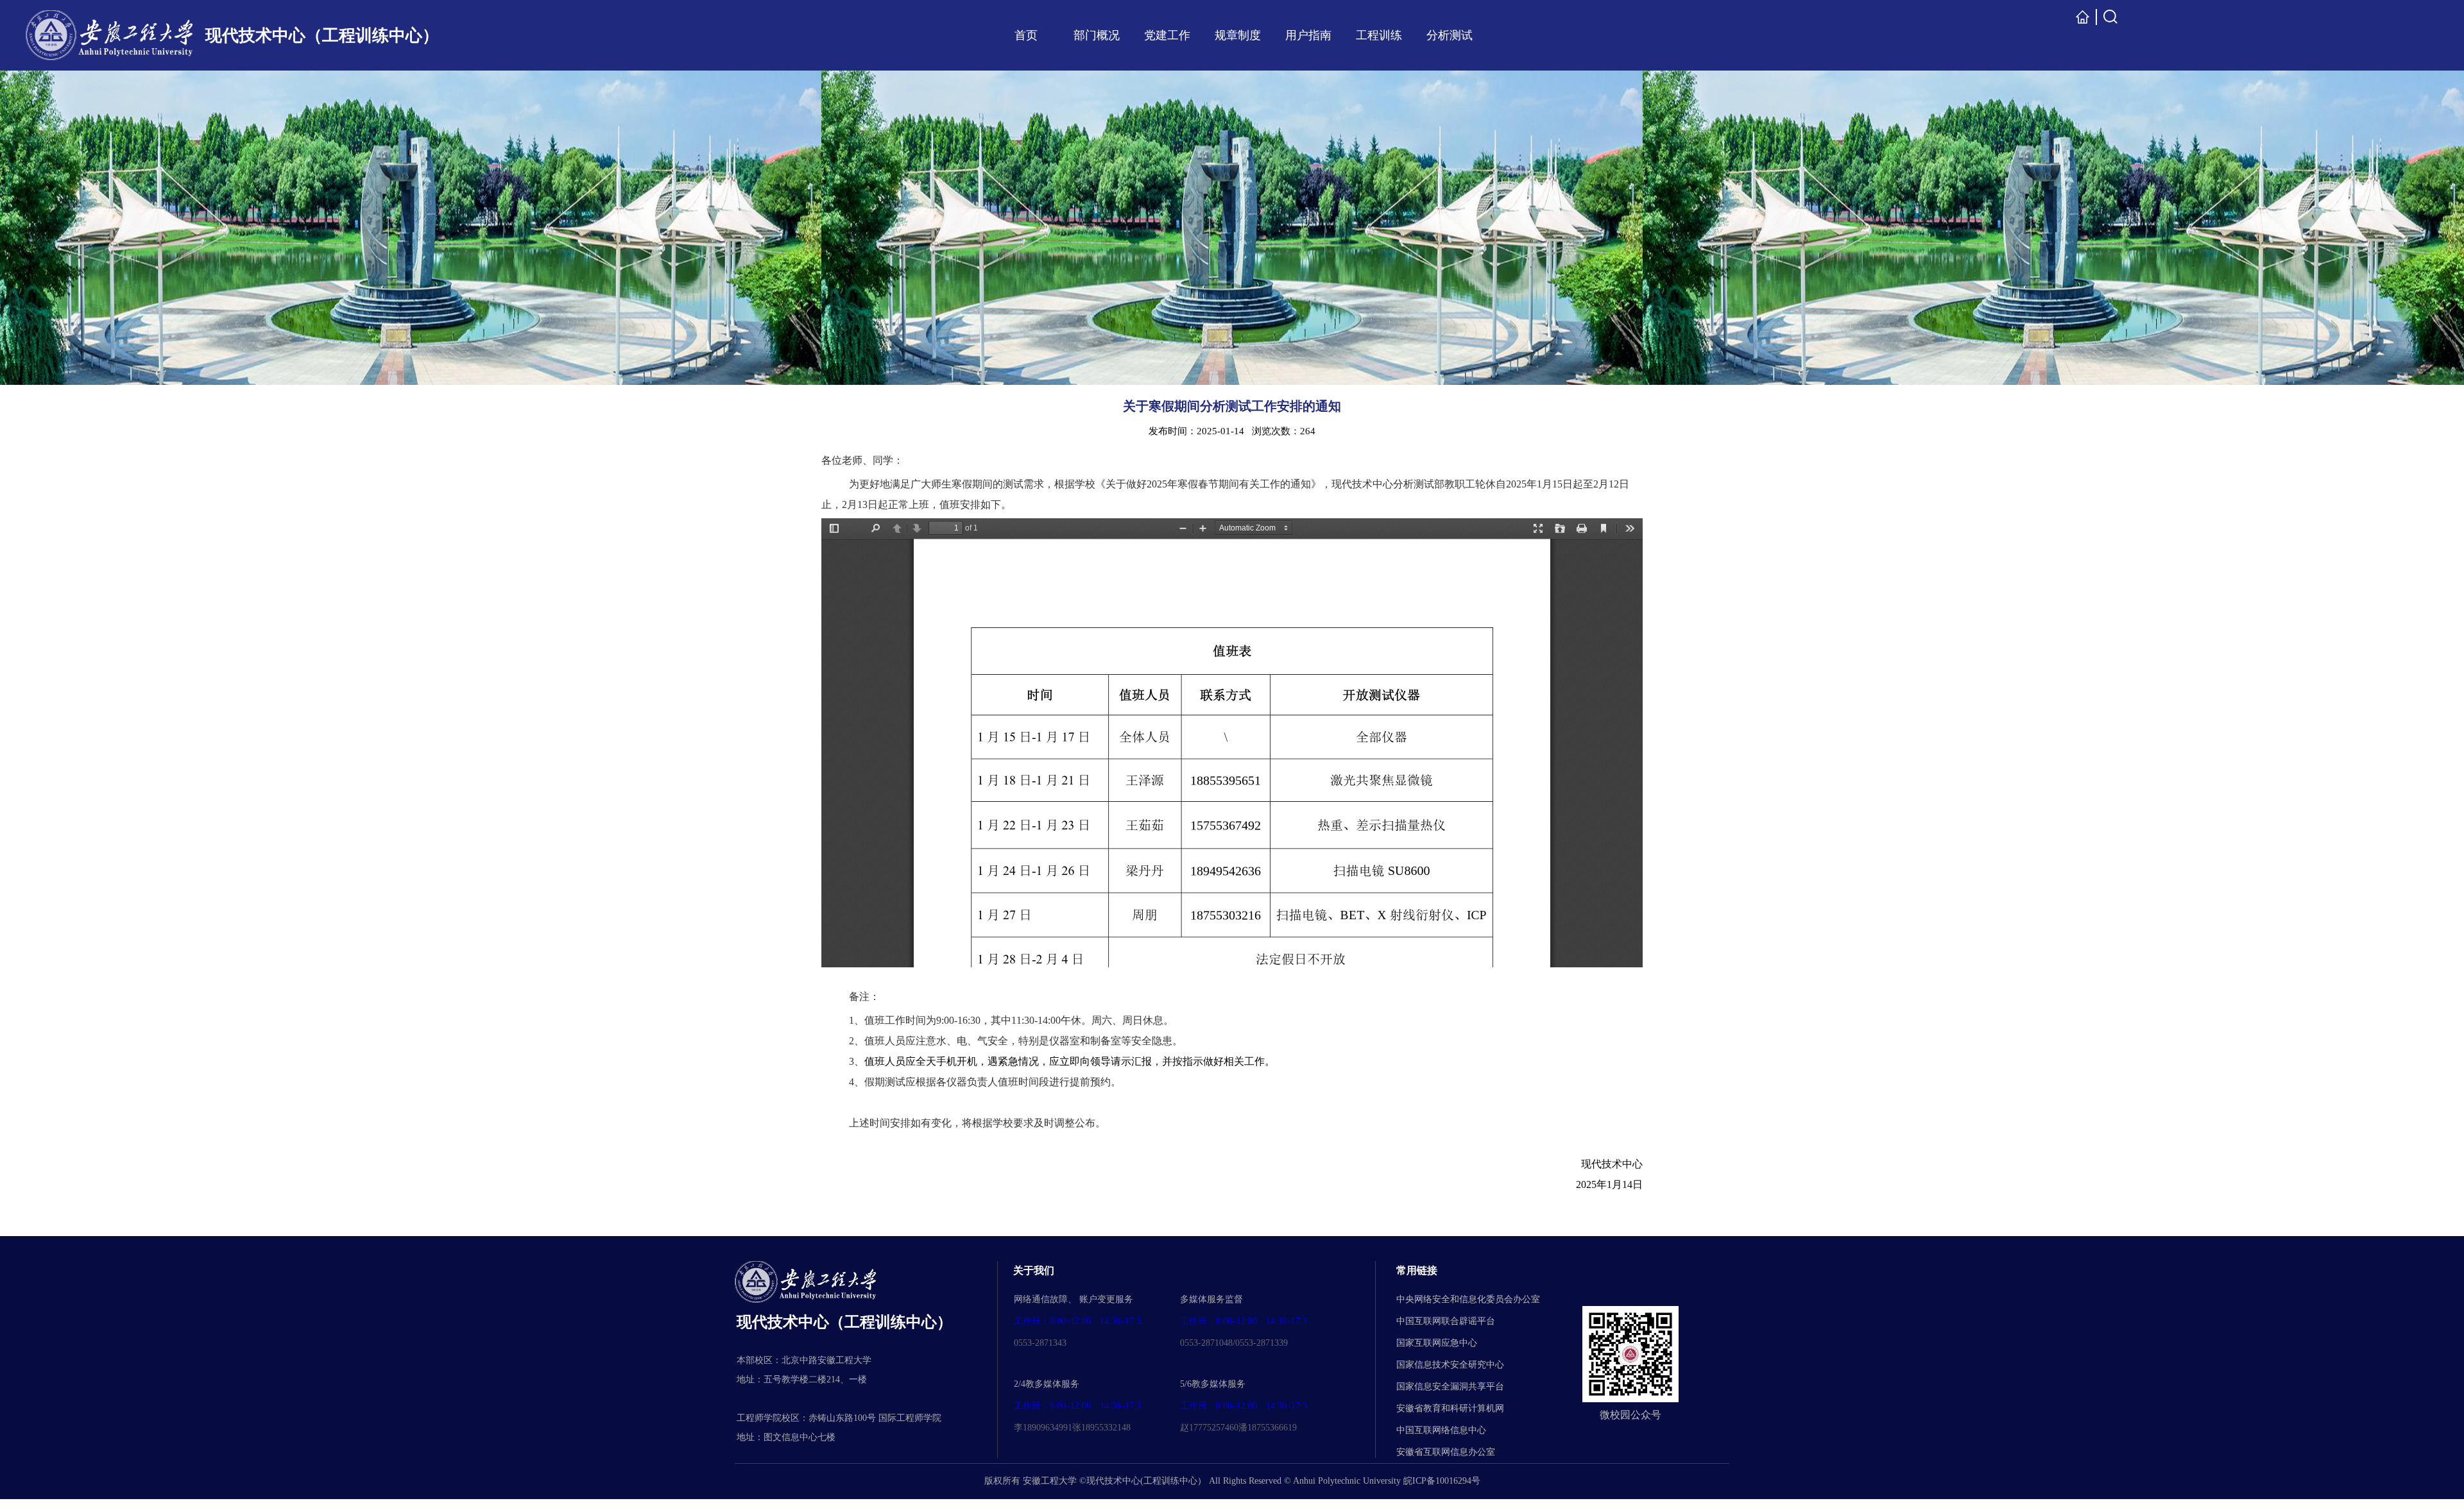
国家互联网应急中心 (1437, 1343)
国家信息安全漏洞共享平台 (1450, 1387)
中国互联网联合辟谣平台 (1446, 1321)
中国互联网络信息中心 (1441, 1430)
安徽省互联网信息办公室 (1446, 1452)
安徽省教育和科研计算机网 (1450, 1408)
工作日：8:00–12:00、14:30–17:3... (1081, 1321)
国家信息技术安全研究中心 (1450, 1365)
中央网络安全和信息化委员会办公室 (1468, 1299)
